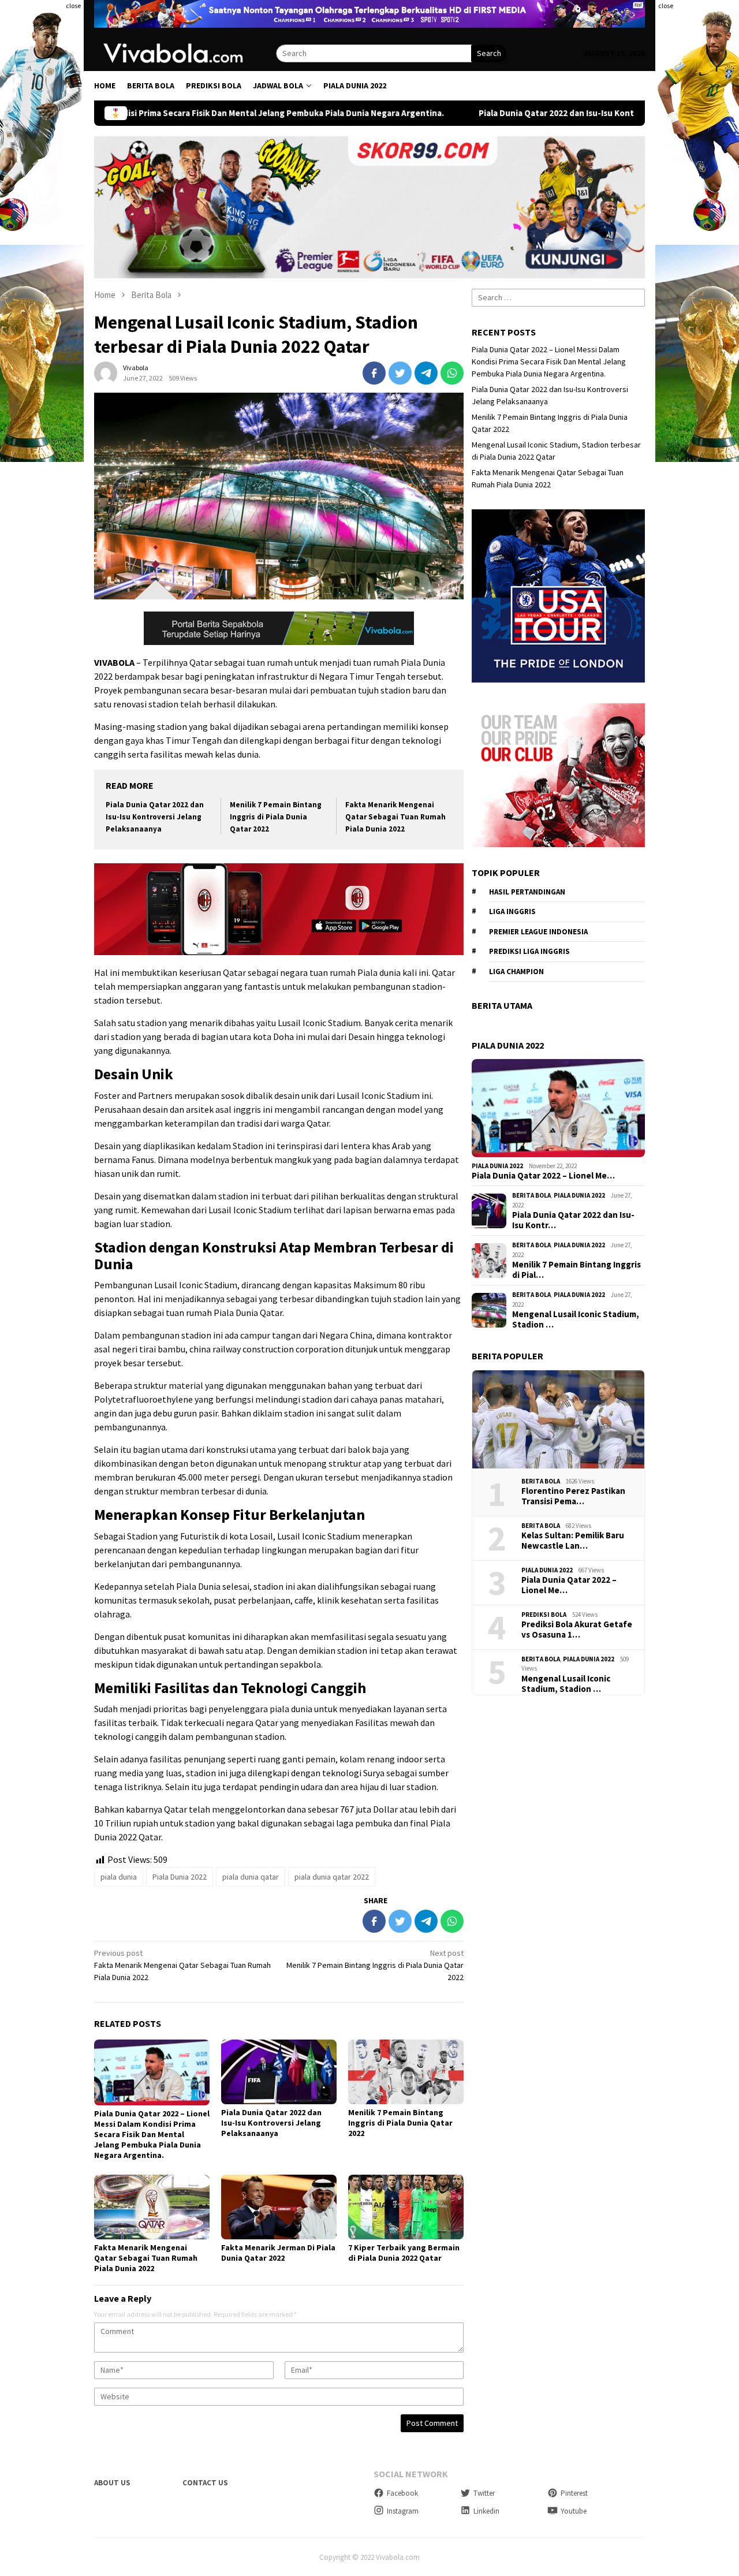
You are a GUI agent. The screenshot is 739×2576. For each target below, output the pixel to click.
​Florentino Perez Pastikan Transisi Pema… (573, 1496)
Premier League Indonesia (538, 932)
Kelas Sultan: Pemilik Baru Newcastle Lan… (573, 1541)
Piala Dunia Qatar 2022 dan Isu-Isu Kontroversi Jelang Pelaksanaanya (477, 113)
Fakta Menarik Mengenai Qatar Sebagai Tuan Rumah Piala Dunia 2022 (395, 817)
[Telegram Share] (426, 373)
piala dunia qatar (251, 1877)
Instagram (403, 2511)
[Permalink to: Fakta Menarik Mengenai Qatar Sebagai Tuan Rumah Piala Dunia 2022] (152, 2207)
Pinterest (574, 2493)
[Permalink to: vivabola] (106, 372)
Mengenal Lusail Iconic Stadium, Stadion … (576, 1319)
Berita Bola (531, 1195)
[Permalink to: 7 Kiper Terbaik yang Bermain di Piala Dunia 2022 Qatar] (406, 2207)
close (73, 5)
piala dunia (119, 1877)
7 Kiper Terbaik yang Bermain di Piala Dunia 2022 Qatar (404, 2253)
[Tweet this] (400, 373)
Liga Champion (516, 972)
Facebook (402, 2493)
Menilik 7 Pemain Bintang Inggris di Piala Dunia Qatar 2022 (276, 817)
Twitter (484, 2493)
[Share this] (374, 373)
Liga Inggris (512, 912)
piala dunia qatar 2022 (332, 1877)
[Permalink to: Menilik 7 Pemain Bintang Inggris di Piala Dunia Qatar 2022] (406, 2072)
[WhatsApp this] (452, 373)
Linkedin (486, 2511)
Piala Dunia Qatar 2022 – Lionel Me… (543, 1176)
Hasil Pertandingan (527, 892)
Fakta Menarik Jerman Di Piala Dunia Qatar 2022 (278, 2253)
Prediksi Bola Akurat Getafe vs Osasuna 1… (577, 1630)
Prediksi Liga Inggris (529, 951)
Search (489, 53)
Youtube (574, 2511)
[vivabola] (185, 53)
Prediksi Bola (544, 1615)
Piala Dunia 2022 (180, 1877)
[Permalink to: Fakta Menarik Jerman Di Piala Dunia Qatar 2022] (279, 2207)
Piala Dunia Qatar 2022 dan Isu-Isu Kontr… (573, 1220)
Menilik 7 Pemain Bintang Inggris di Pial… (576, 1270)
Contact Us (205, 2483)
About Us (112, 2483)
